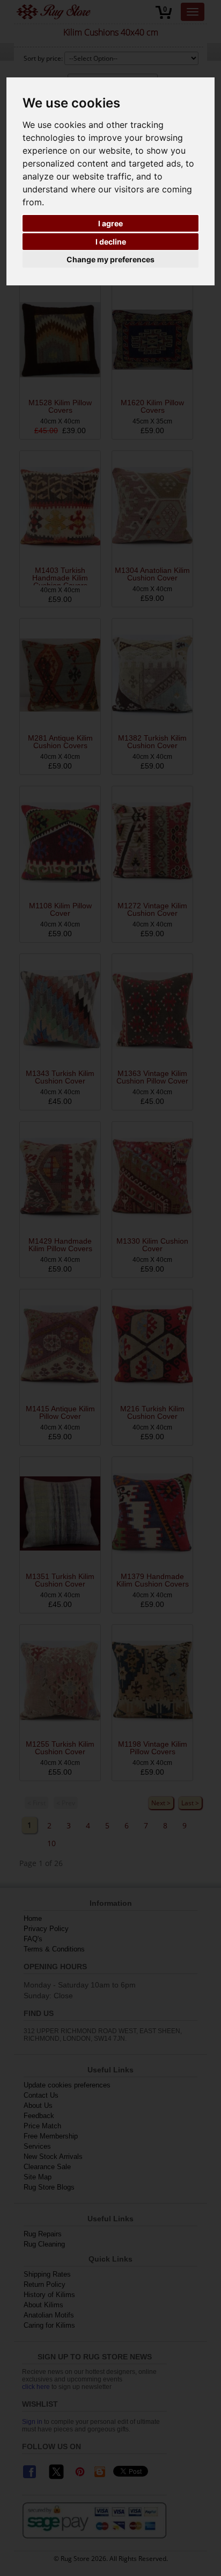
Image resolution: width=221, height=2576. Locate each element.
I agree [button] (110, 223)
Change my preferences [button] (110, 259)
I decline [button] (111, 242)
